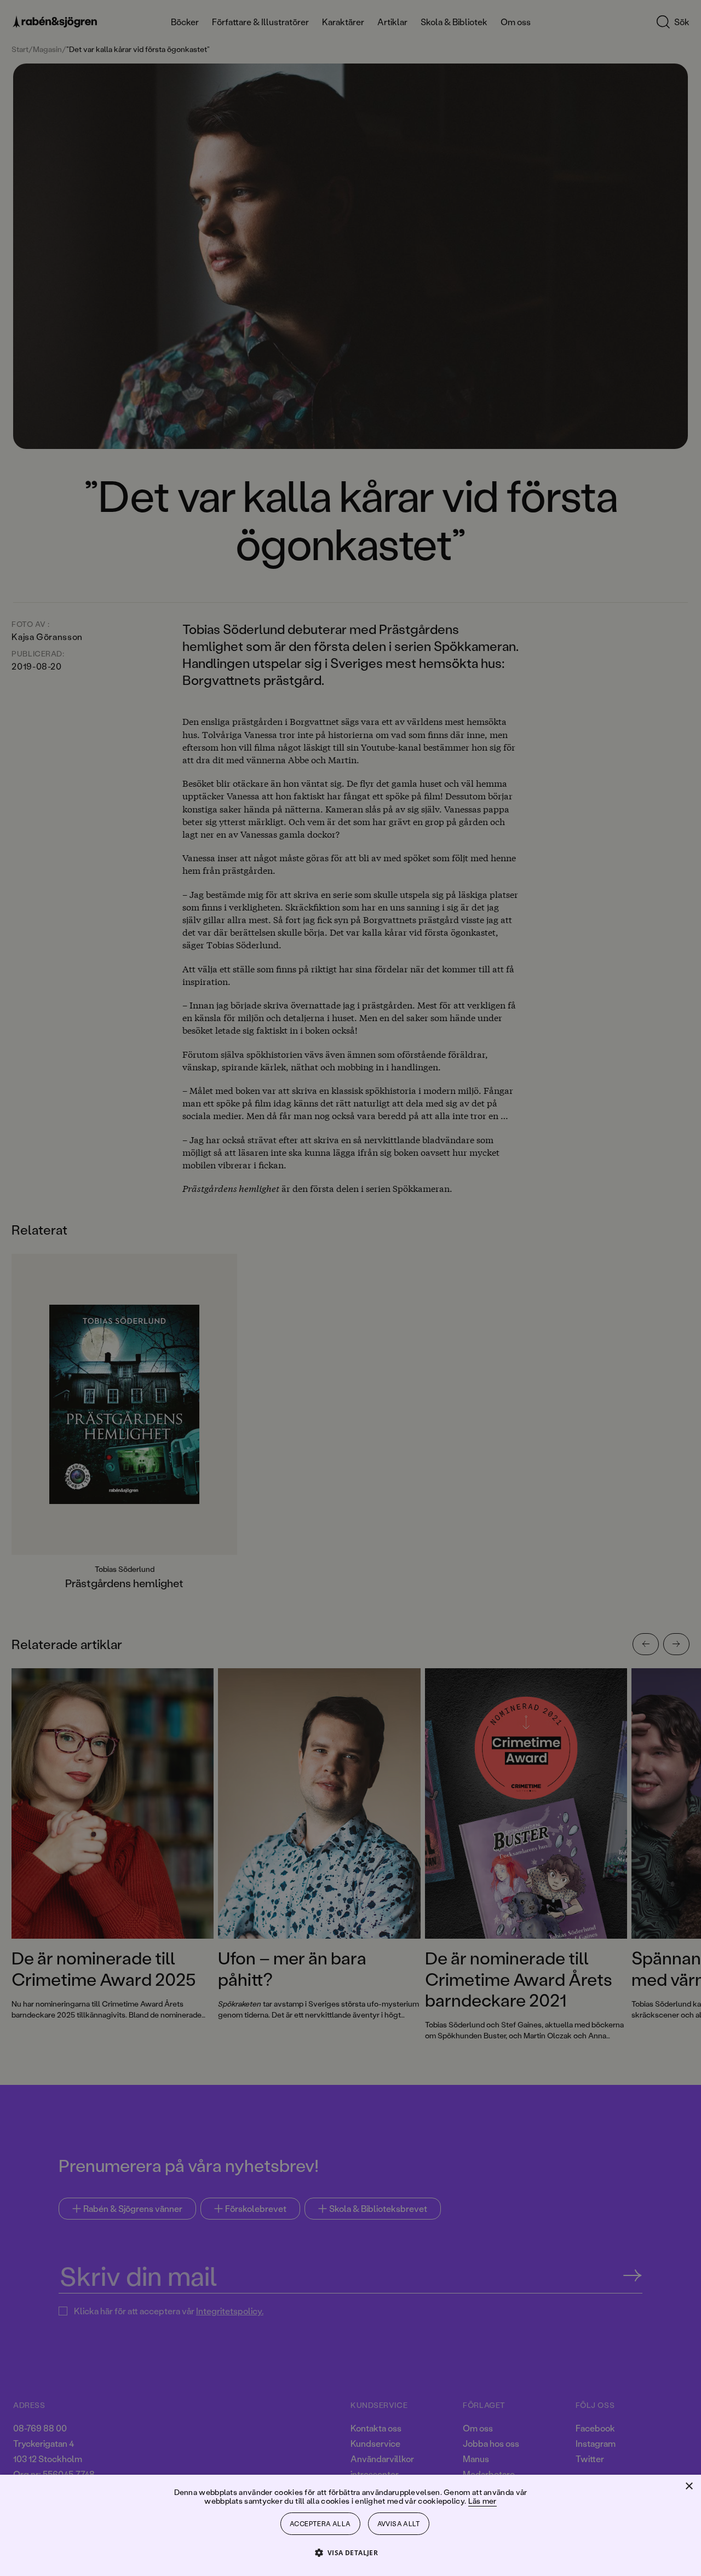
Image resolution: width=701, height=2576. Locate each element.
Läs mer (482, 2501)
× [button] (689, 2486)
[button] (351, 2552)
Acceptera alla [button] (320, 2524)
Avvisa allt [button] (399, 2524)
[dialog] (350, 1288)
